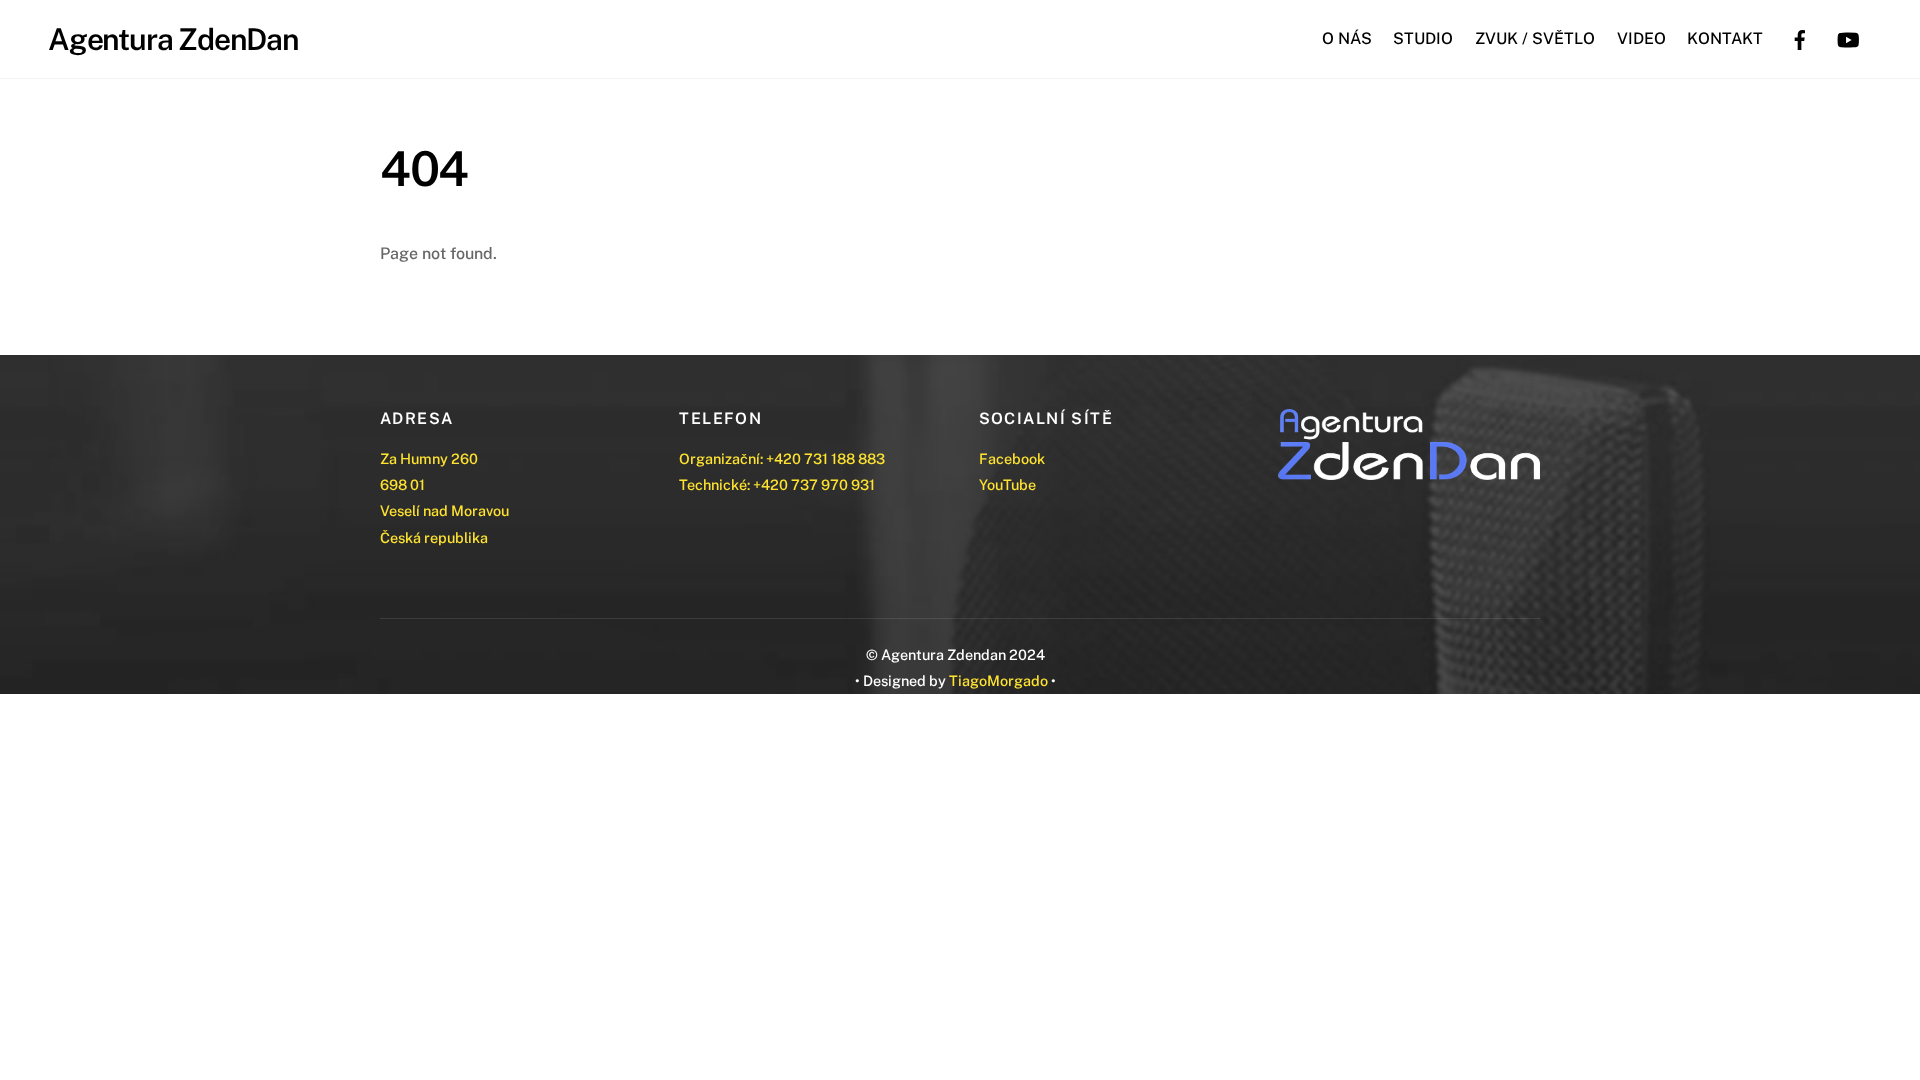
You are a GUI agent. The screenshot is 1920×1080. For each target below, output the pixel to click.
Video (1641, 38)
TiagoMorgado (998, 680)
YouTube (1007, 484)
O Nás (1347, 38)
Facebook (1012, 458)
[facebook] (1800, 37)
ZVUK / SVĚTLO (1535, 38)
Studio (1423, 38)
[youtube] (1848, 37)
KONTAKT (1725, 38)
